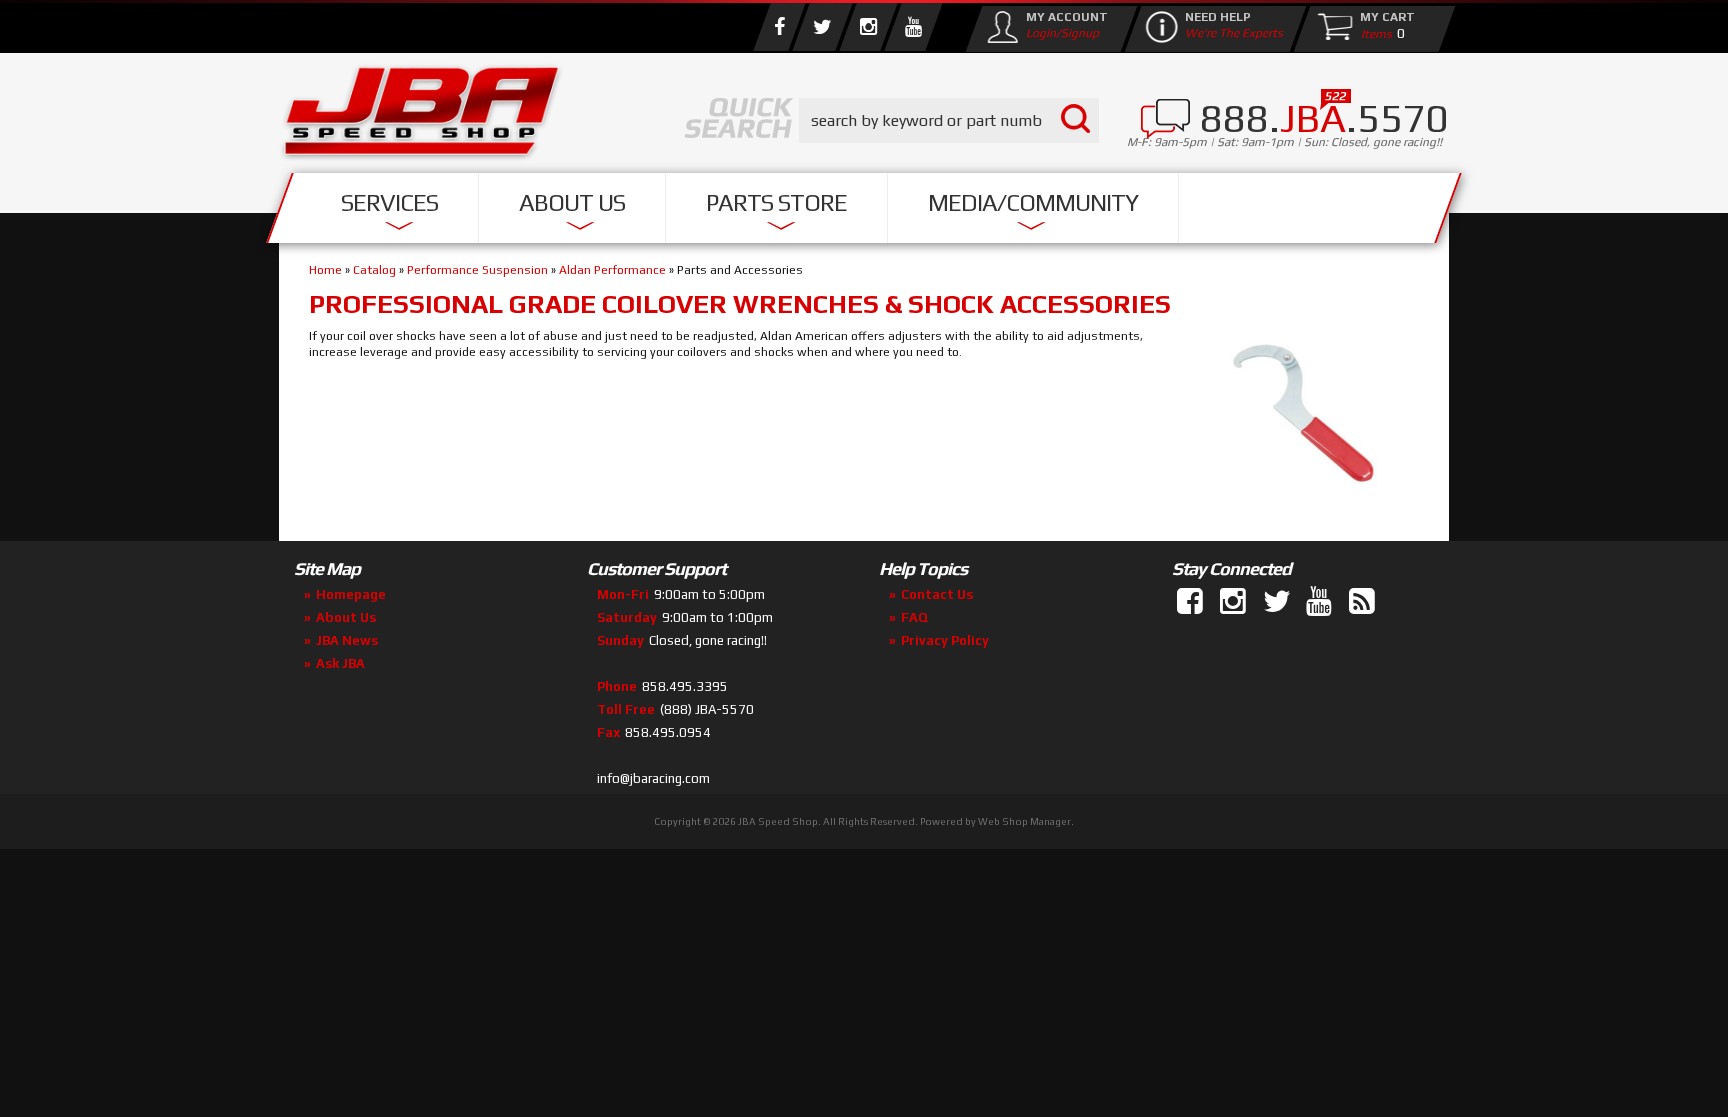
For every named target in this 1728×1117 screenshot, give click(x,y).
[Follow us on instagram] (868, 27)
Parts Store (776, 202)
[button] (949, 120)
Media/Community (1033, 202)
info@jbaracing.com (653, 778)
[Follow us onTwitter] (1278, 602)
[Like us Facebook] (779, 27)
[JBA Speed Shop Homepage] (422, 116)
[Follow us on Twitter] (822, 27)
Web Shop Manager (1024, 821)
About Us (572, 202)
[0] (1372, 33)
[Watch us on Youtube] (913, 27)
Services (389, 202)
